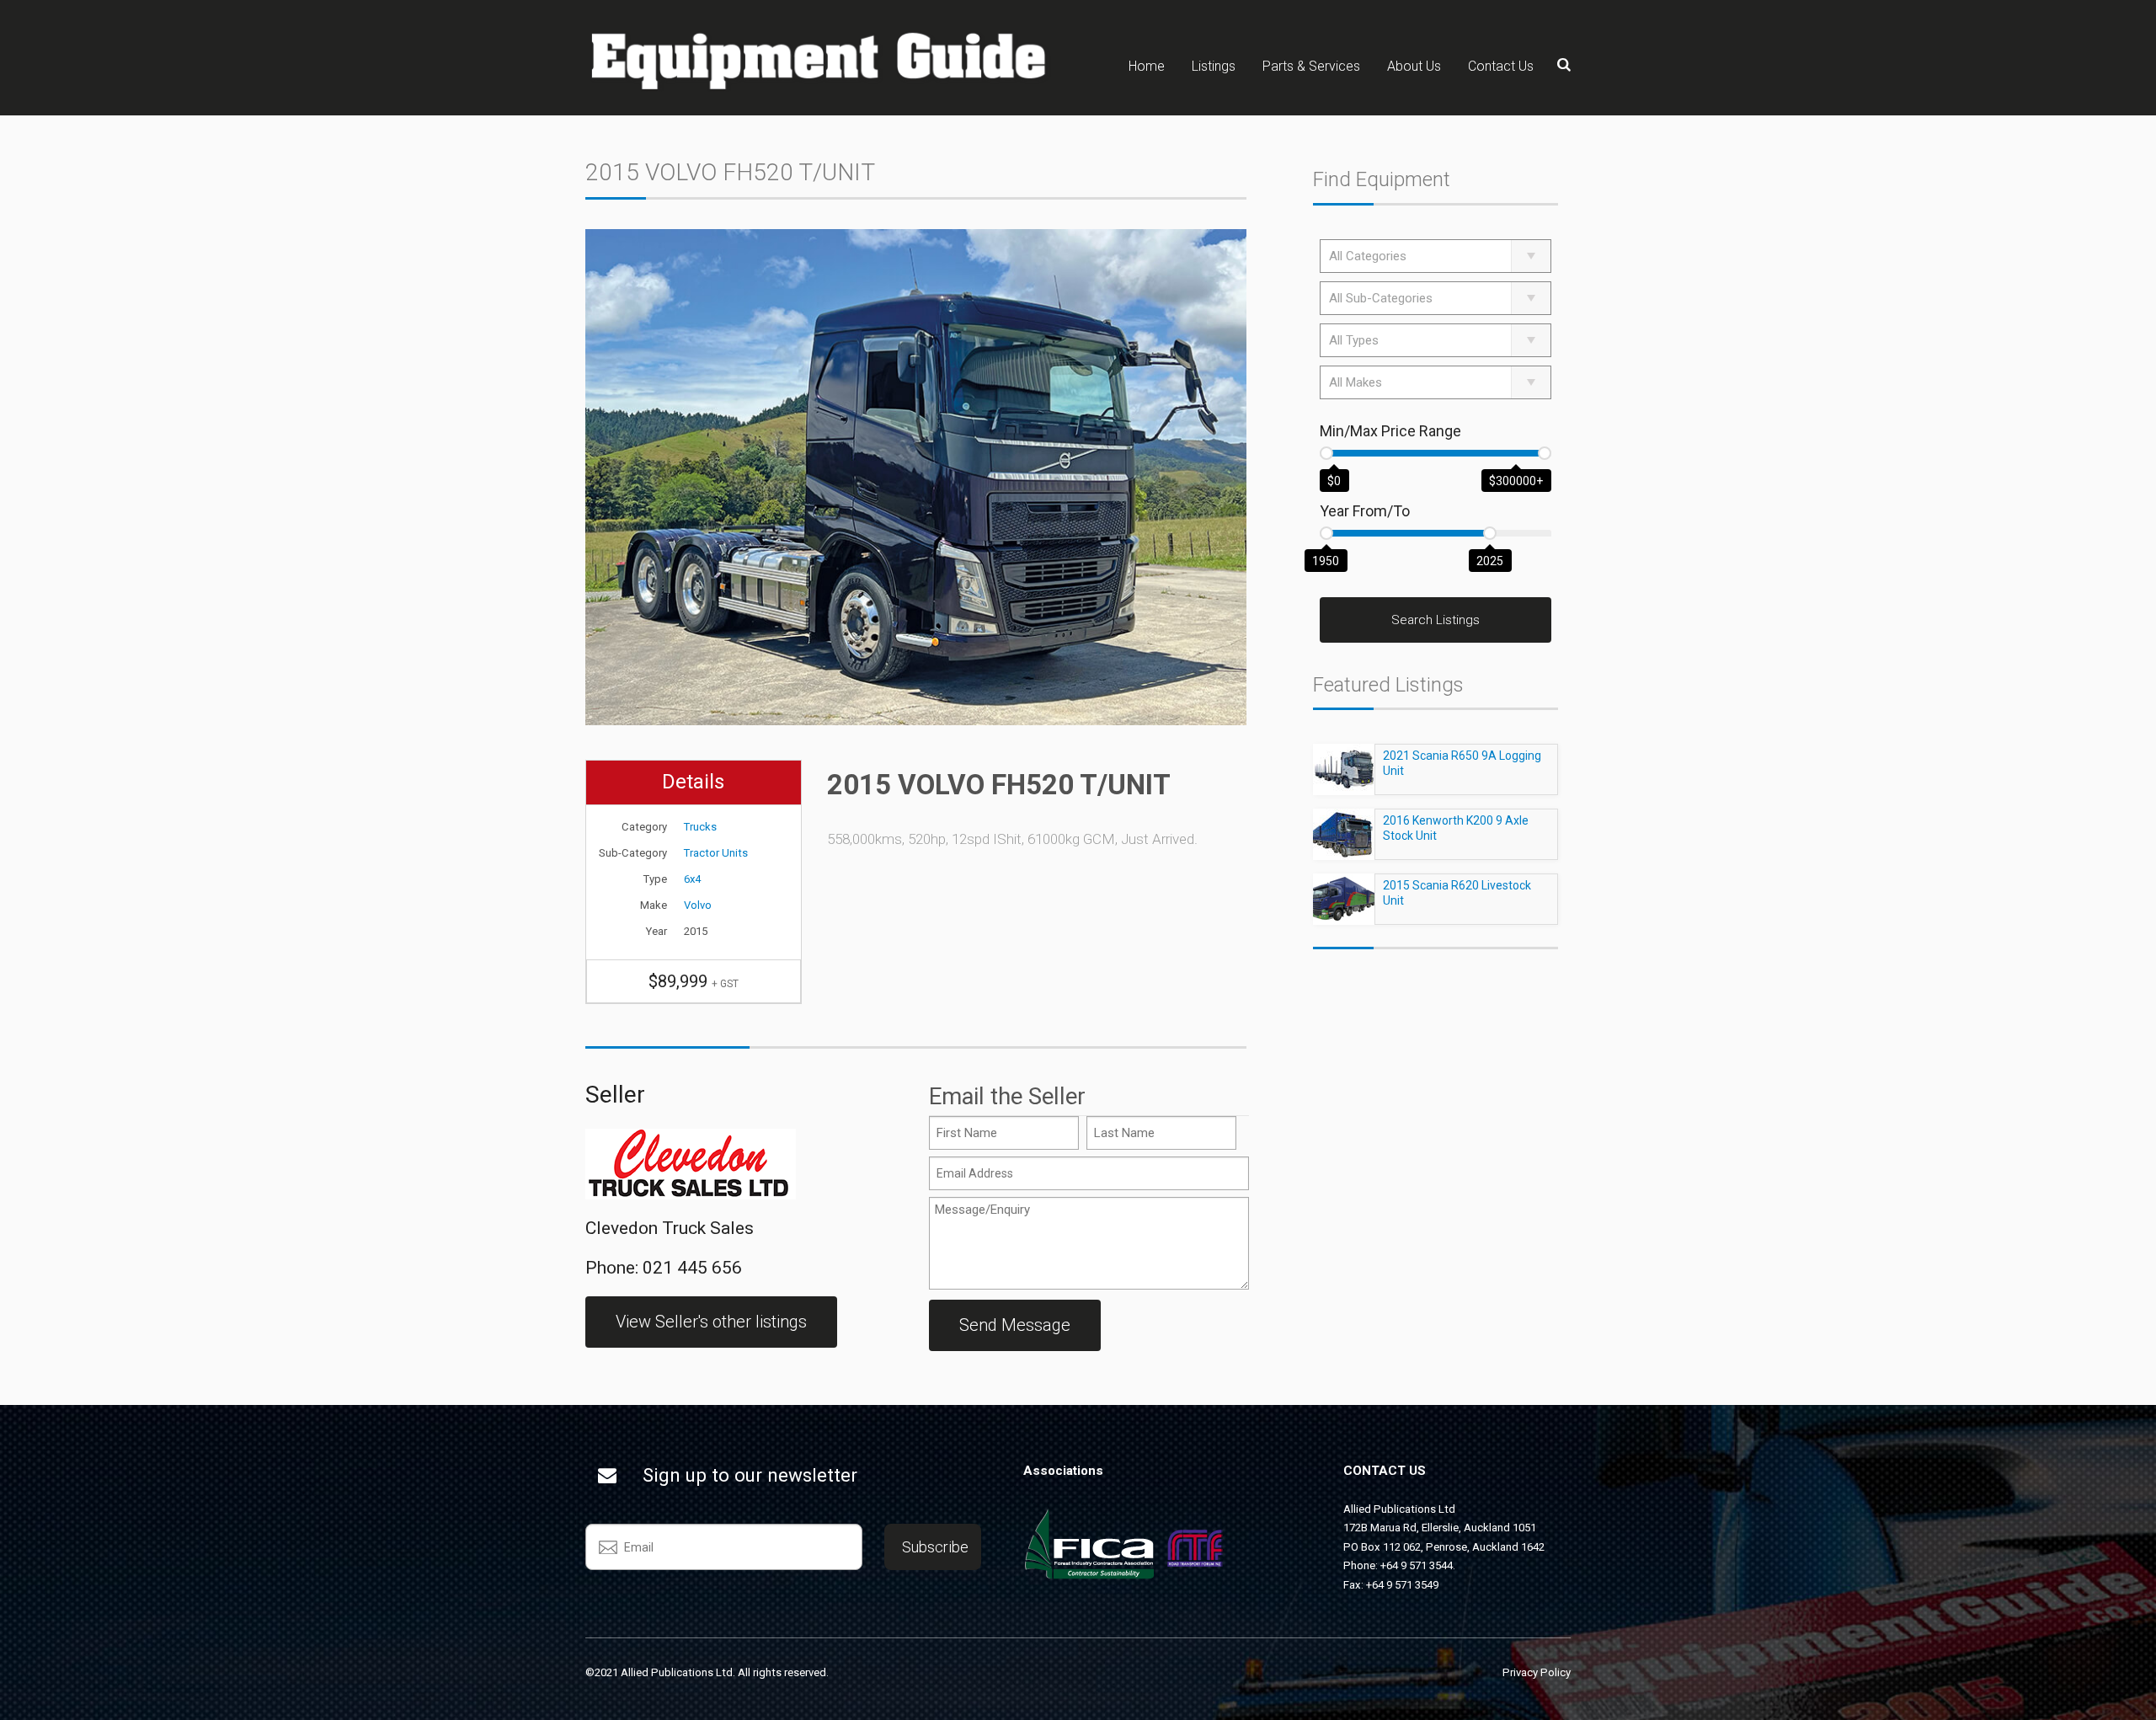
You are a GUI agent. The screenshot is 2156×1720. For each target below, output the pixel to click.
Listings (1214, 66)
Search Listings (1436, 620)
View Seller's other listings (711, 1322)
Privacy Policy (1537, 1672)
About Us (1414, 66)
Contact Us (1501, 66)
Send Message (1015, 1325)
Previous (581, 725)
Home (1147, 66)
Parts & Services (1311, 66)
